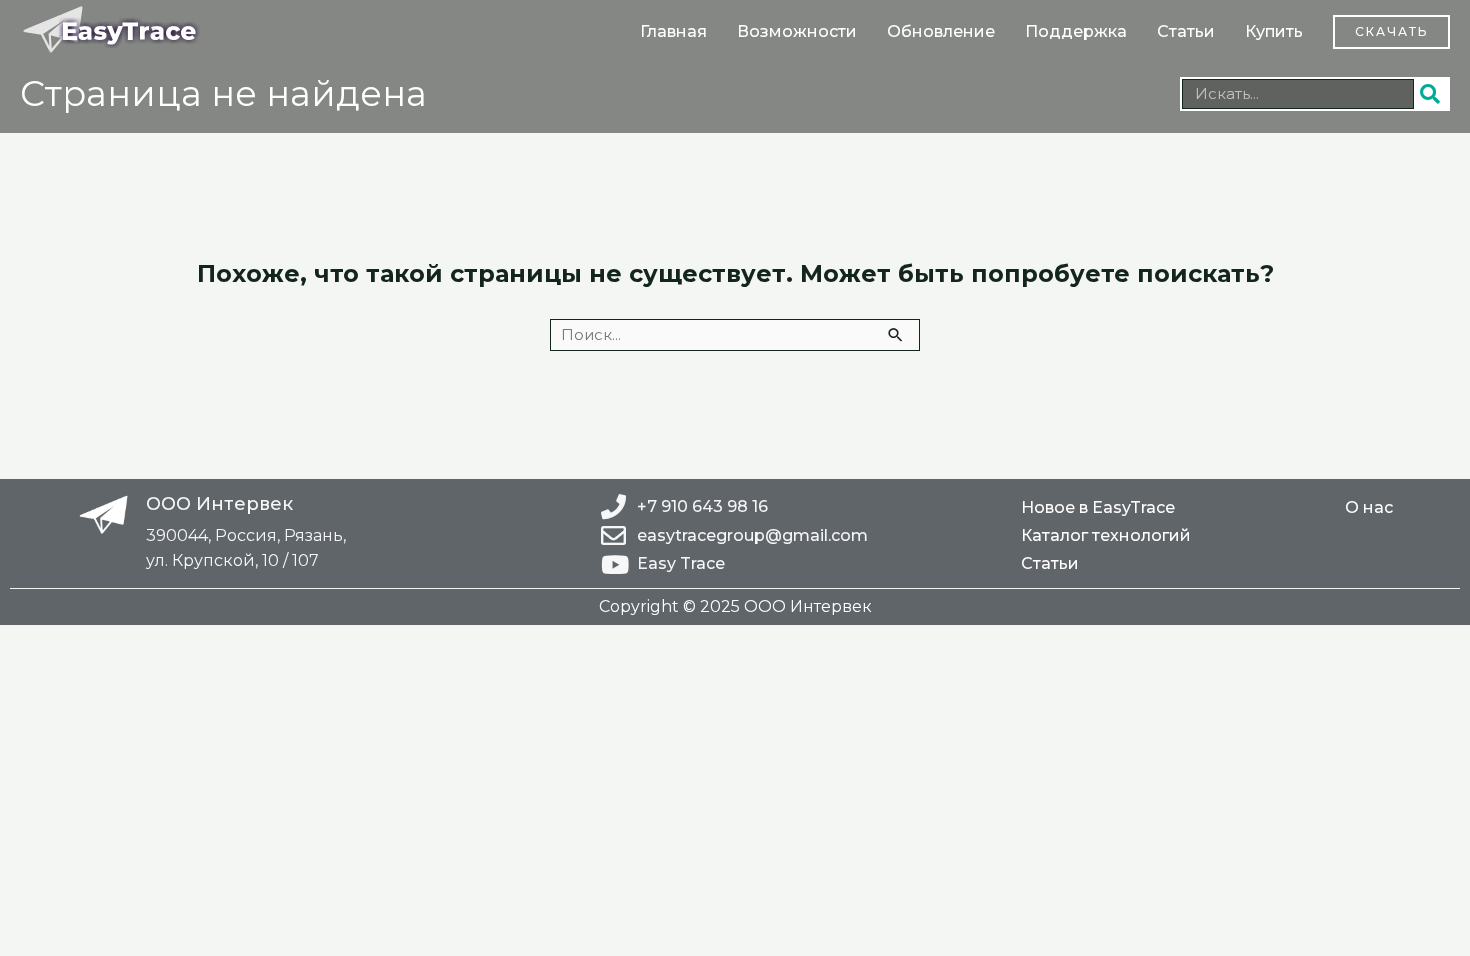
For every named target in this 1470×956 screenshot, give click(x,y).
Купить (1274, 31)
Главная (673, 31)
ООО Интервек (219, 504)
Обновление (941, 31)
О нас (1369, 507)
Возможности (797, 31)
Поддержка (1076, 31)
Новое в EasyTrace (1098, 507)
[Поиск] (1431, 94)
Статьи (1186, 31)
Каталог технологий (1106, 535)
